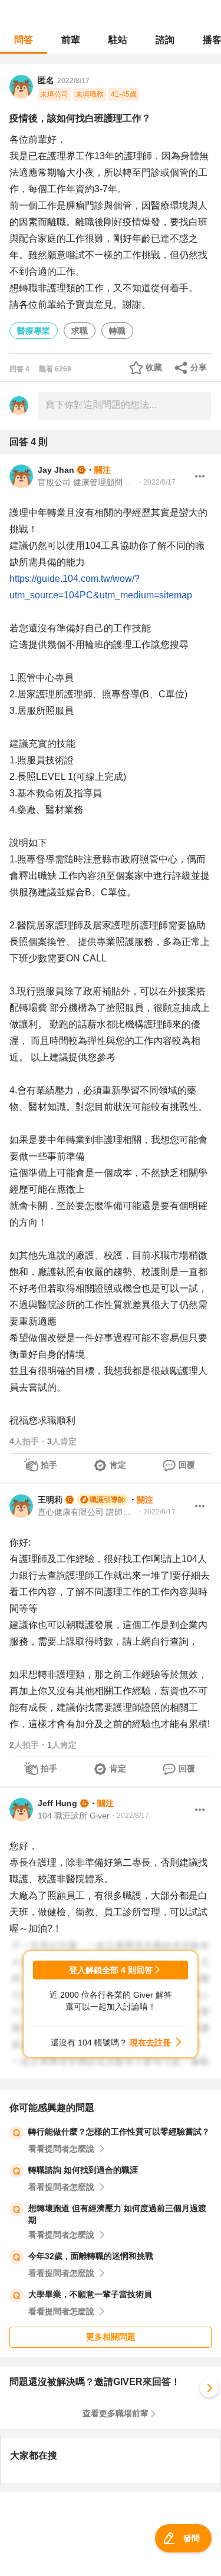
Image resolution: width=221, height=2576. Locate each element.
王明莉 (50, 1500)
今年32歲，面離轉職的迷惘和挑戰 (91, 2256)
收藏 (154, 367)
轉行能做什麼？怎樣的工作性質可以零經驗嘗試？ (119, 2132)
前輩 (71, 40)
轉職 (117, 331)
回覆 (187, 1465)
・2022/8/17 (156, 482)
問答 (24, 40)
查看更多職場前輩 (116, 2413)
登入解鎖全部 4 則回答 (111, 1970)
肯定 (118, 1465)
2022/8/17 (73, 81)
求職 (80, 331)
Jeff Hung (57, 1803)
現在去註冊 (150, 2043)
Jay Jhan (56, 470)
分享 (199, 367)
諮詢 (165, 40)
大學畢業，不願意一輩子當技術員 (90, 2294)
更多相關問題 (111, 2337)
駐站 (118, 40)
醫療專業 (34, 331)
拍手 (49, 1465)
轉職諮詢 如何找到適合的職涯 (83, 2170)
